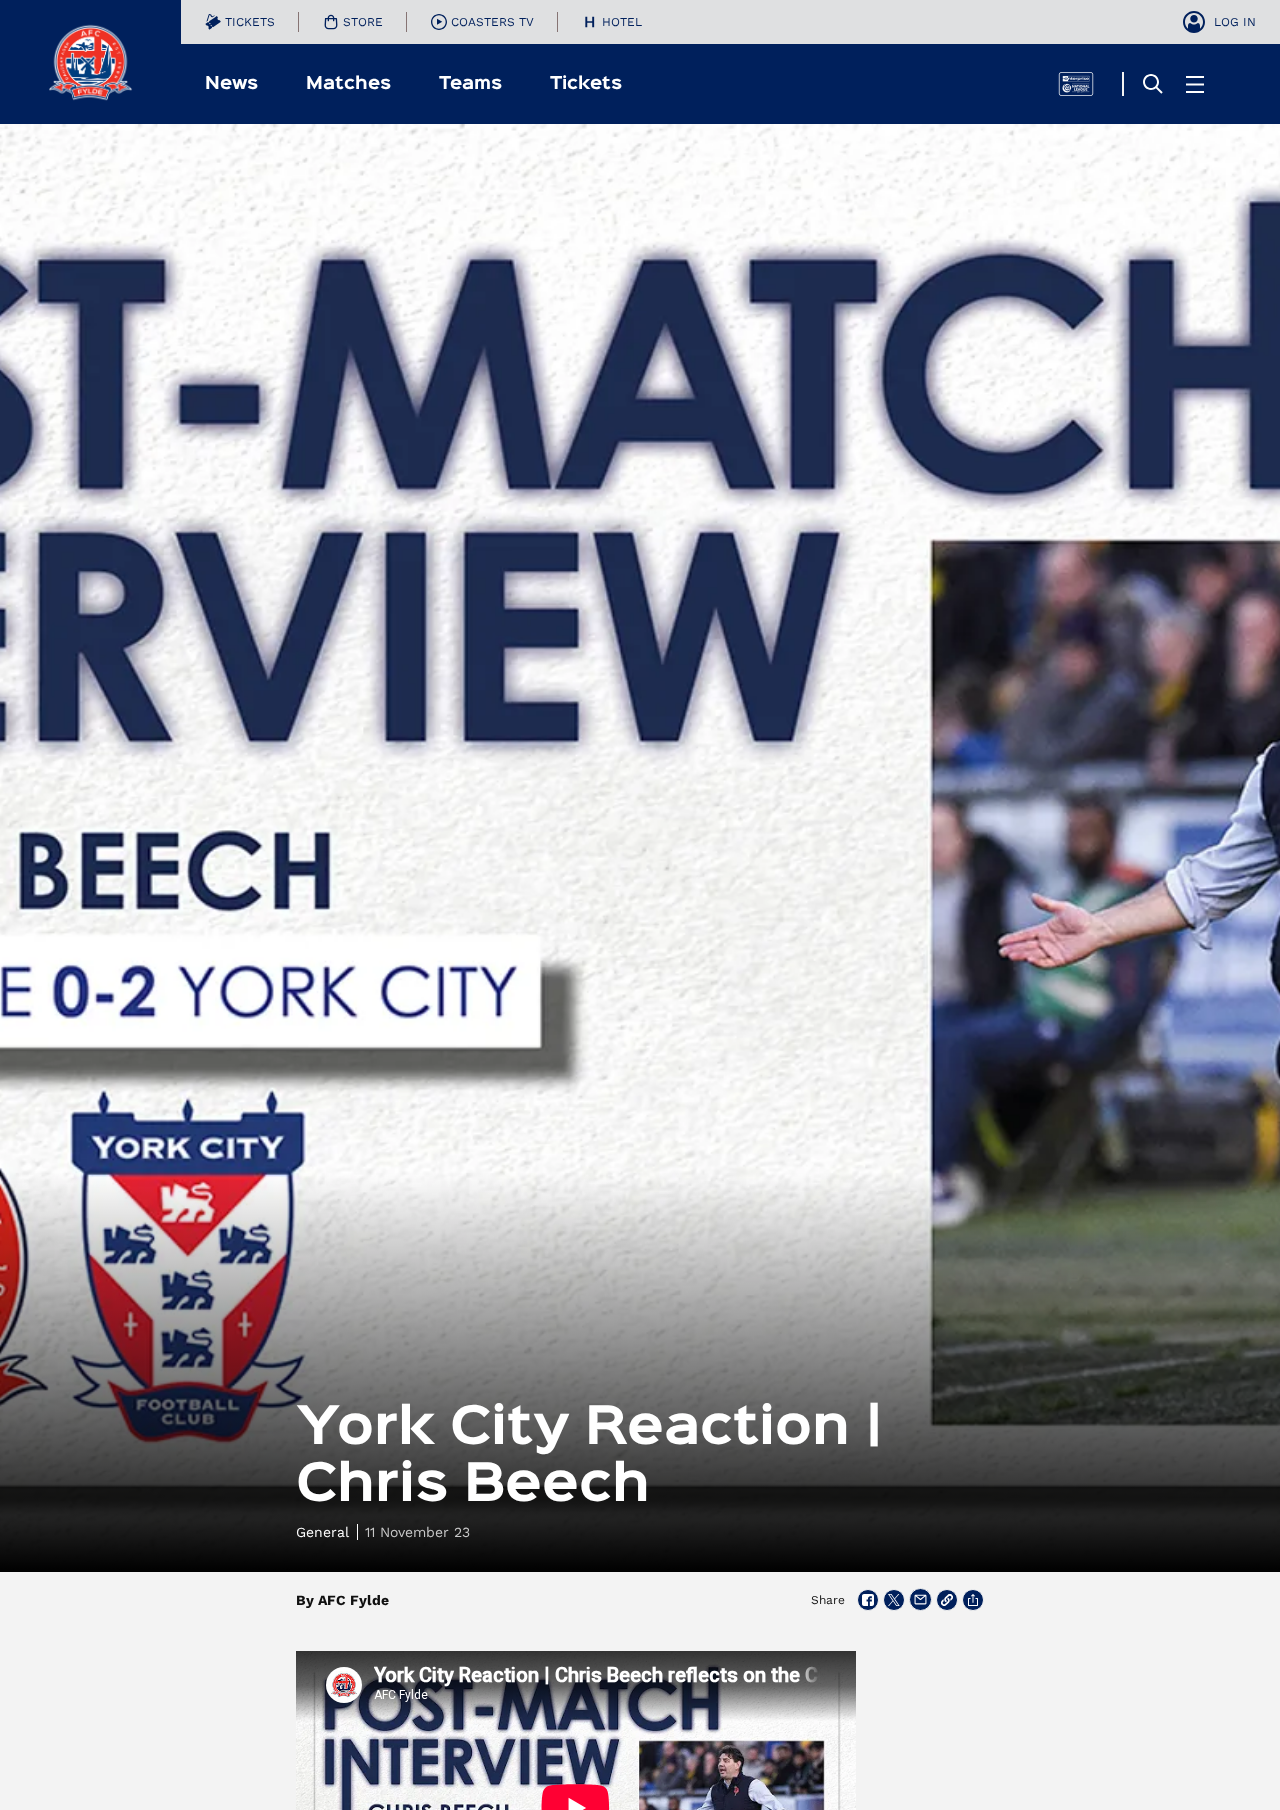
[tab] (240, 22)
